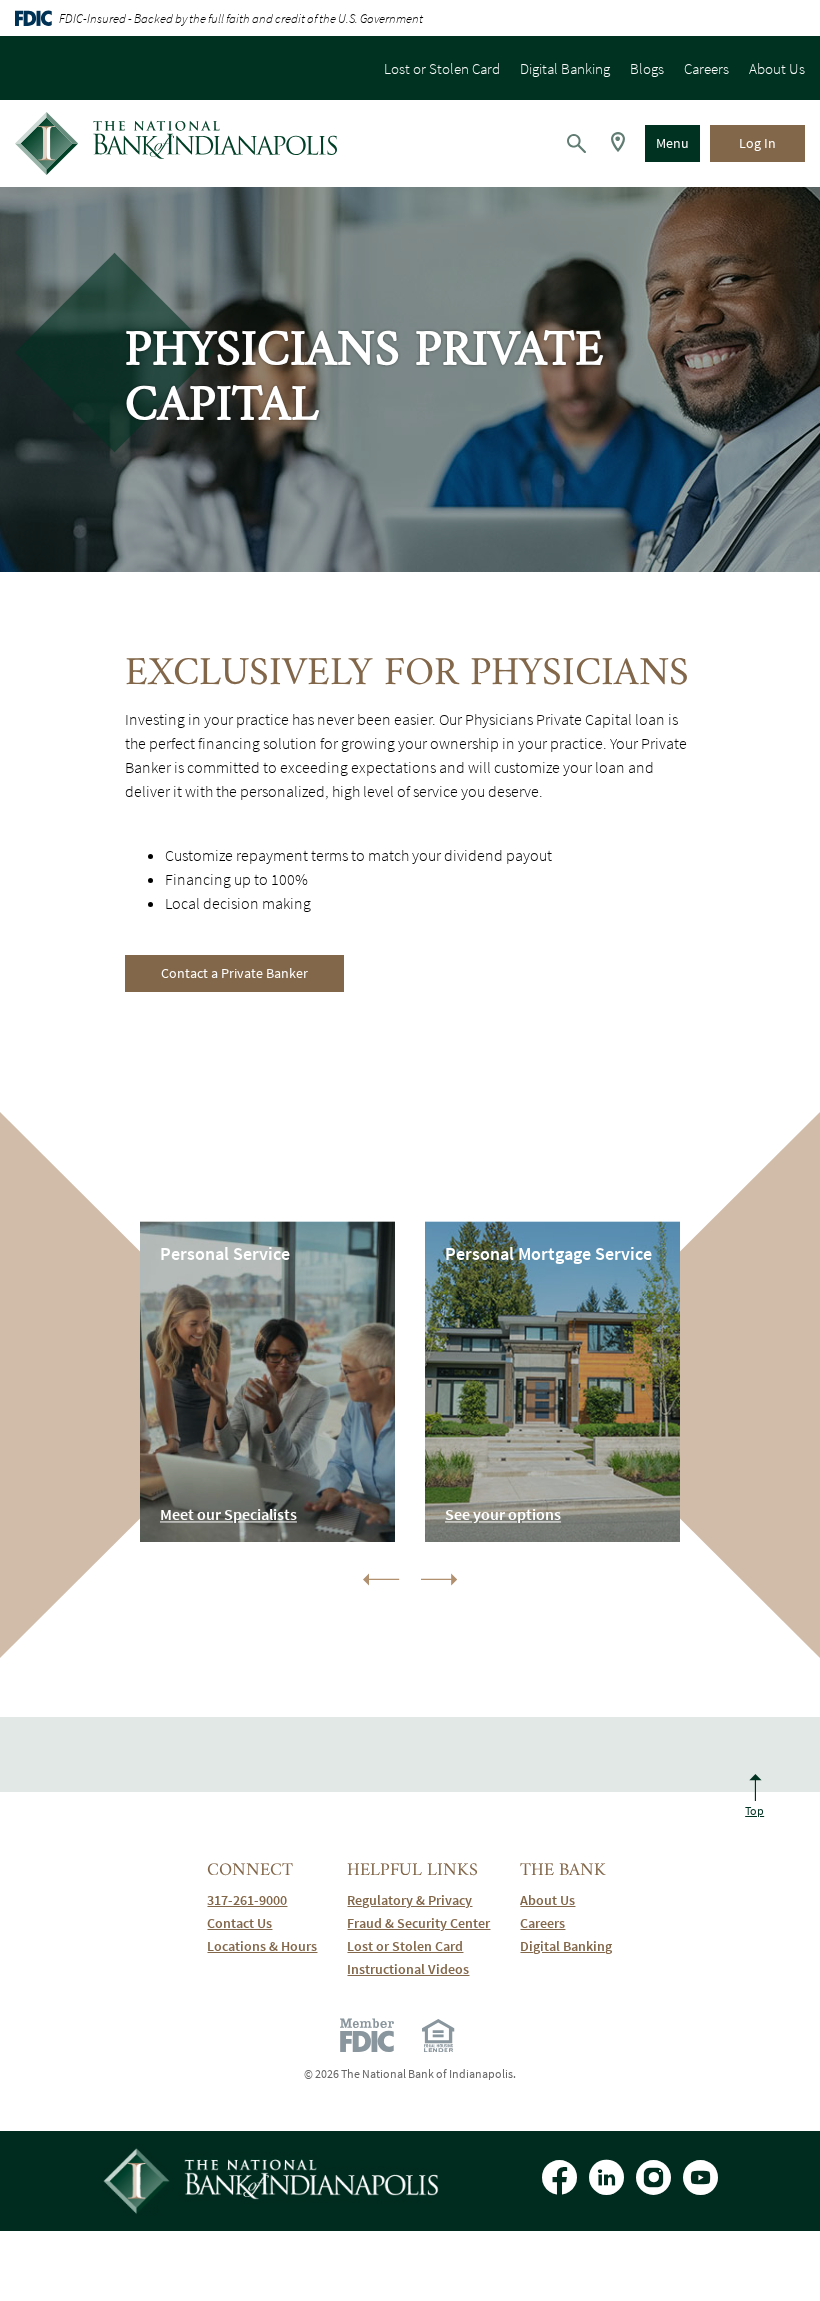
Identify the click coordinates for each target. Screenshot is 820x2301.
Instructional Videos (418, 1969)
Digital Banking (565, 68)
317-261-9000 (262, 1900)
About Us (777, 68)
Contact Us (239, 1923)
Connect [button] (250, 1870)
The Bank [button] (563, 1870)
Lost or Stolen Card (442, 68)
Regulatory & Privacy (409, 1900)
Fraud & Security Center (418, 1923)
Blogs (647, 68)
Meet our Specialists (228, 1514)
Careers (706, 68)
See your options (503, 1514)
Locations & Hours (262, 1946)
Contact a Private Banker (234, 973)
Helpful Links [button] (412, 1870)
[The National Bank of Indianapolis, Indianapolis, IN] (176, 143)
